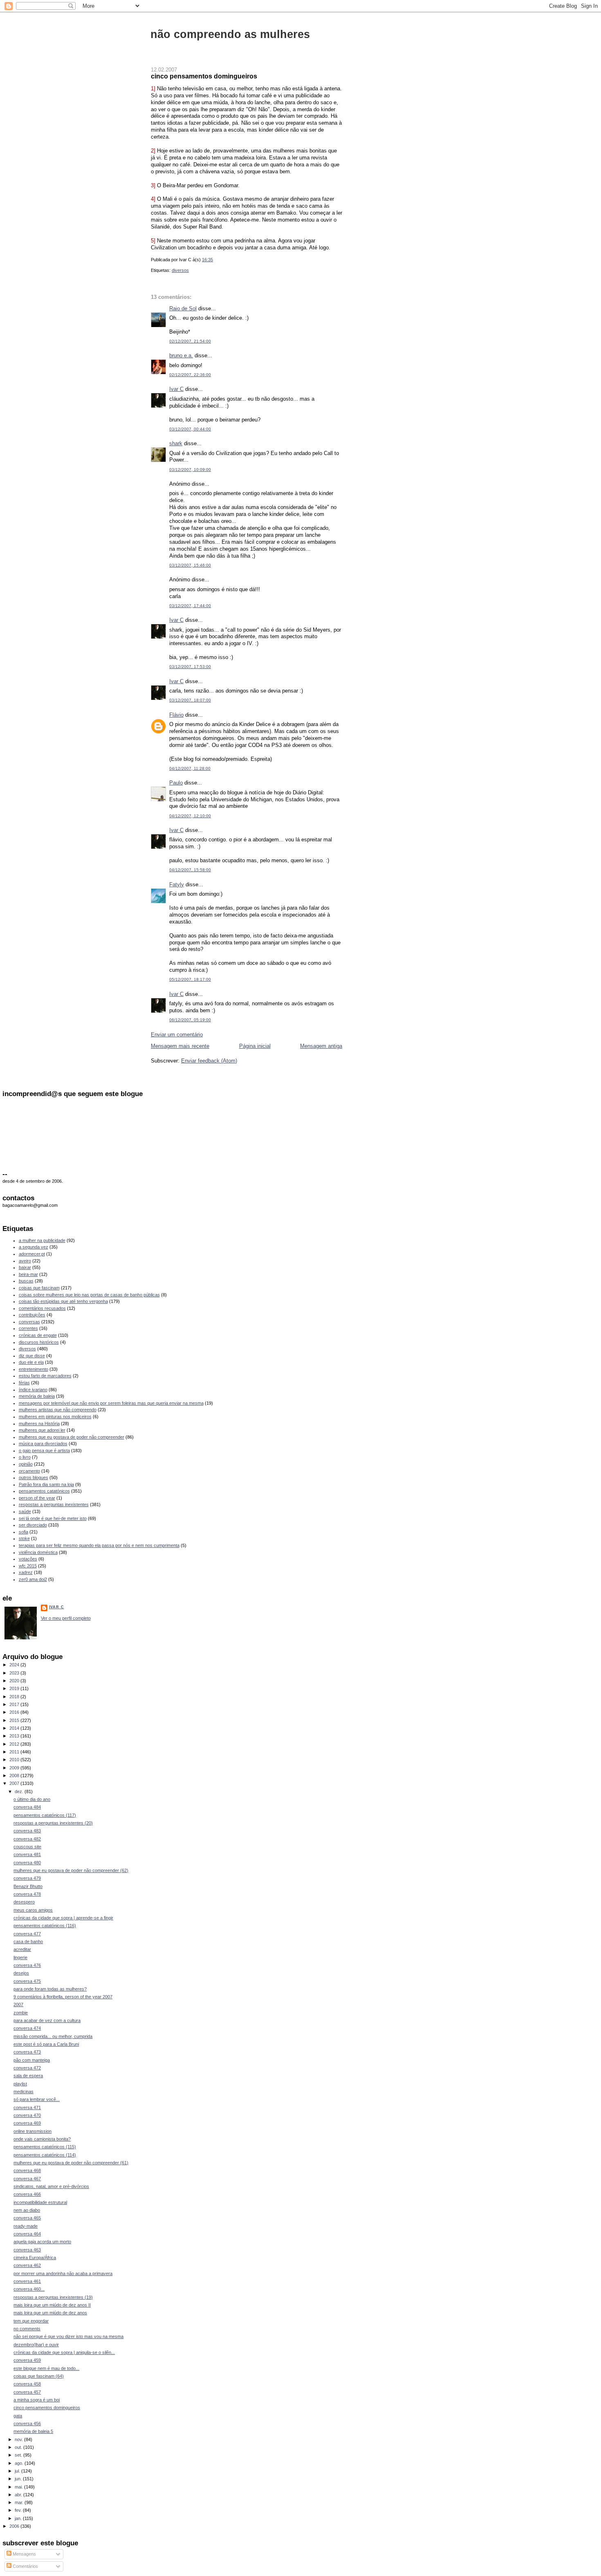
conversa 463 (27, 2250)
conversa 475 (27, 1981)
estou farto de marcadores (45, 1376)
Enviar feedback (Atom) (209, 1061)
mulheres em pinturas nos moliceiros (55, 1417)
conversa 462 (27, 2265)
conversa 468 (27, 2170)
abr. (19, 2495)
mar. (20, 2502)
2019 (15, 1688)
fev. (19, 2510)
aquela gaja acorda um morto (42, 2242)
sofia (24, 1532)
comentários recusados (42, 1308)
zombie (21, 2013)
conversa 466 (27, 2194)
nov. (19, 2439)
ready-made (26, 2226)
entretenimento (34, 1369)
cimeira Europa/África (35, 2258)
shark (176, 443)
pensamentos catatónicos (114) (45, 2155)
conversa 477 (27, 1934)
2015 (15, 1720)
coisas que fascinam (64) (39, 2376)
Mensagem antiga (321, 1046)
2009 (15, 1768)
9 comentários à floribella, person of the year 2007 (63, 1997)
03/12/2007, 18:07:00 (190, 700)
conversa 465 (27, 2218)
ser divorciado (33, 1525)
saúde (25, 1511)
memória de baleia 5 (33, 2431)
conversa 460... (29, 2289)
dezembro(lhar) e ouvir (36, 2345)
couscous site (27, 1847)
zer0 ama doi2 (33, 1579)
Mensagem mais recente (180, 1046)
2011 (15, 1752)
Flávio (176, 715)
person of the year (37, 1498)
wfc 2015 (28, 1566)
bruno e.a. (181, 355)
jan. (19, 2518)
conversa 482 (27, 1839)
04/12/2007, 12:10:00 (190, 816)
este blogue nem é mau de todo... (46, 2368)
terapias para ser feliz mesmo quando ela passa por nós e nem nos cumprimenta (99, 1545)
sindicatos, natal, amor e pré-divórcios (51, 2186)
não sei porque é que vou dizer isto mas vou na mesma (68, 2336)
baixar (25, 1267)
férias (24, 1383)
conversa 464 (27, 2234)
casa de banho (28, 1942)
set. (19, 2455)
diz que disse (32, 1356)
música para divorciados (43, 1444)
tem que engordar (31, 2321)
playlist (20, 2084)
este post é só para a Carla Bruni (46, 2044)
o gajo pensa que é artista (44, 1451)
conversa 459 (27, 2360)
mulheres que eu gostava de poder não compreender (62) (71, 1870)
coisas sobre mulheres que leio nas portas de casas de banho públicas (89, 1295)
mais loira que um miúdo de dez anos (50, 2313)
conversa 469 (27, 2123)
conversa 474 (27, 2028)
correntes (28, 1328)
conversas (29, 1322)
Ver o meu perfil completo (66, 1618)
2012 (15, 1744)
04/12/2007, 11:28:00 (190, 768)
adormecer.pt (32, 1254)
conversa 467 (27, 2179)
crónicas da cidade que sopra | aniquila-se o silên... (64, 2352)
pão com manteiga (32, 2060)
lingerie (20, 1957)
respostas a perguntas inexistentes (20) (53, 1823)
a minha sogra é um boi (37, 2400)
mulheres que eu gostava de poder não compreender (72, 1437)
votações (28, 1559)
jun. (19, 2479)
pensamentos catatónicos (44, 1491)
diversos (180, 270)
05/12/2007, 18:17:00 (190, 979)
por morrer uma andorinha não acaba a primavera (63, 2273)
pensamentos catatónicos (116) (45, 1926)
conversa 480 (27, 1863)
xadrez (26, 1572)
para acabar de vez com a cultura (47, 2020)
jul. (18, 2471)
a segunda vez (34, 1247)
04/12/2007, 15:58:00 (190, 870)
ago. (20, 2463)
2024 (15, 1665)
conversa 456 (27, 2424)
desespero (24, 1902)
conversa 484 (27, 1807)
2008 (15, 1776)
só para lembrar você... (37, 2099)
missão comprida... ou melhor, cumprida (53, 2036)
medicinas (24, 2092)
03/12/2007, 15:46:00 (190, 565)
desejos (21, 1973)
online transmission (33, 2131)
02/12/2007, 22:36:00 (190, 375)
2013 (15, 1736)
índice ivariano (33, 1390)
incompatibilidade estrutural (40, 2202)
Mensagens (24, 2554)
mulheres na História (39, 1424)
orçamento (29, 1471)
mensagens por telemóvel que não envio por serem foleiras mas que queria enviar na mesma (111, 1403)
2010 (15, 1760)
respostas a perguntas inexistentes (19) (53, 2297)
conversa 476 (27, 1965)
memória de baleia (37, 1396)
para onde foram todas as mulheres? (50, 1989)
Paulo (176, 783)
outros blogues (34, 1477)
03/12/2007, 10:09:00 (190, 470)
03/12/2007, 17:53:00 (190, 667)
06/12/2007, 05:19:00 (190, 1020)
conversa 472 (27, 2068)
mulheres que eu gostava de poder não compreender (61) (71, 2163)
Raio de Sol (183, 308)
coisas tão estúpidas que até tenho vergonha (63, 1301)
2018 (15, 1697)
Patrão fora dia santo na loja (46, 1484)
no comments (27, 2329)
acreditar (22, 1949)
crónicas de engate (38, 1335)
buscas (26, 1281)
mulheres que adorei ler (42, 1430)
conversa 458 (27, 2384)
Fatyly (177, 884)
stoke (24, 1538)
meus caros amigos (33, 1910)
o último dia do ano (32, 1799)
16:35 (207, 260)
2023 (15, 1673)
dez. (20, 1791)
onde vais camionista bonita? (42, 2139)
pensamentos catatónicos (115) (45, 2147)
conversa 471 (27, 2107)
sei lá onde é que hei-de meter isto (53, 1518)
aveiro (25, 1261)
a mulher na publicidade (42, 1240)
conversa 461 (27, 2281)
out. (19, 2447)
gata (18, 2416)
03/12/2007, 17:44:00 (190, 606)
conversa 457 (27, 2392)
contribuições (32, 1315)
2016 (15, 1712)
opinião (26, 1464)
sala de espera (28, 2076)
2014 (15, 1728)
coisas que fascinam (39, 1288)
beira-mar (28, 1274)
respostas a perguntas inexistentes (54, 1504)
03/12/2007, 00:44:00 (190, 429)
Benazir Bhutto (28, 1886)
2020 (15, 1681)
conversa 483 (27, 1831)
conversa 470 (27, 2115)
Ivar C (176, 389)
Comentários (25, 2566)
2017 (15, 1704)
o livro (25, 1457)
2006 (15, 2526)
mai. (19, 2487)
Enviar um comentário (177, 1035)
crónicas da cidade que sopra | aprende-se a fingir (63, 1918)
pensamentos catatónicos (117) (45, 1815)
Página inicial (255, 1046)
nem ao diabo (27, 2210)
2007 (15, 1783)
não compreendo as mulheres (230, 34)
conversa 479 (27, 1878)
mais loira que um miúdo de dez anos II (52, 2305)
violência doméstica (38, 1552)
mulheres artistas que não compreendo (58, 1410)
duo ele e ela (31, 1362)
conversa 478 (27, 1894)
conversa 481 (27, 1854)
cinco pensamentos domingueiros (204, 76)
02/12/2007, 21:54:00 (190, 341)
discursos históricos (39, 1342)
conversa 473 (27, 2052)
